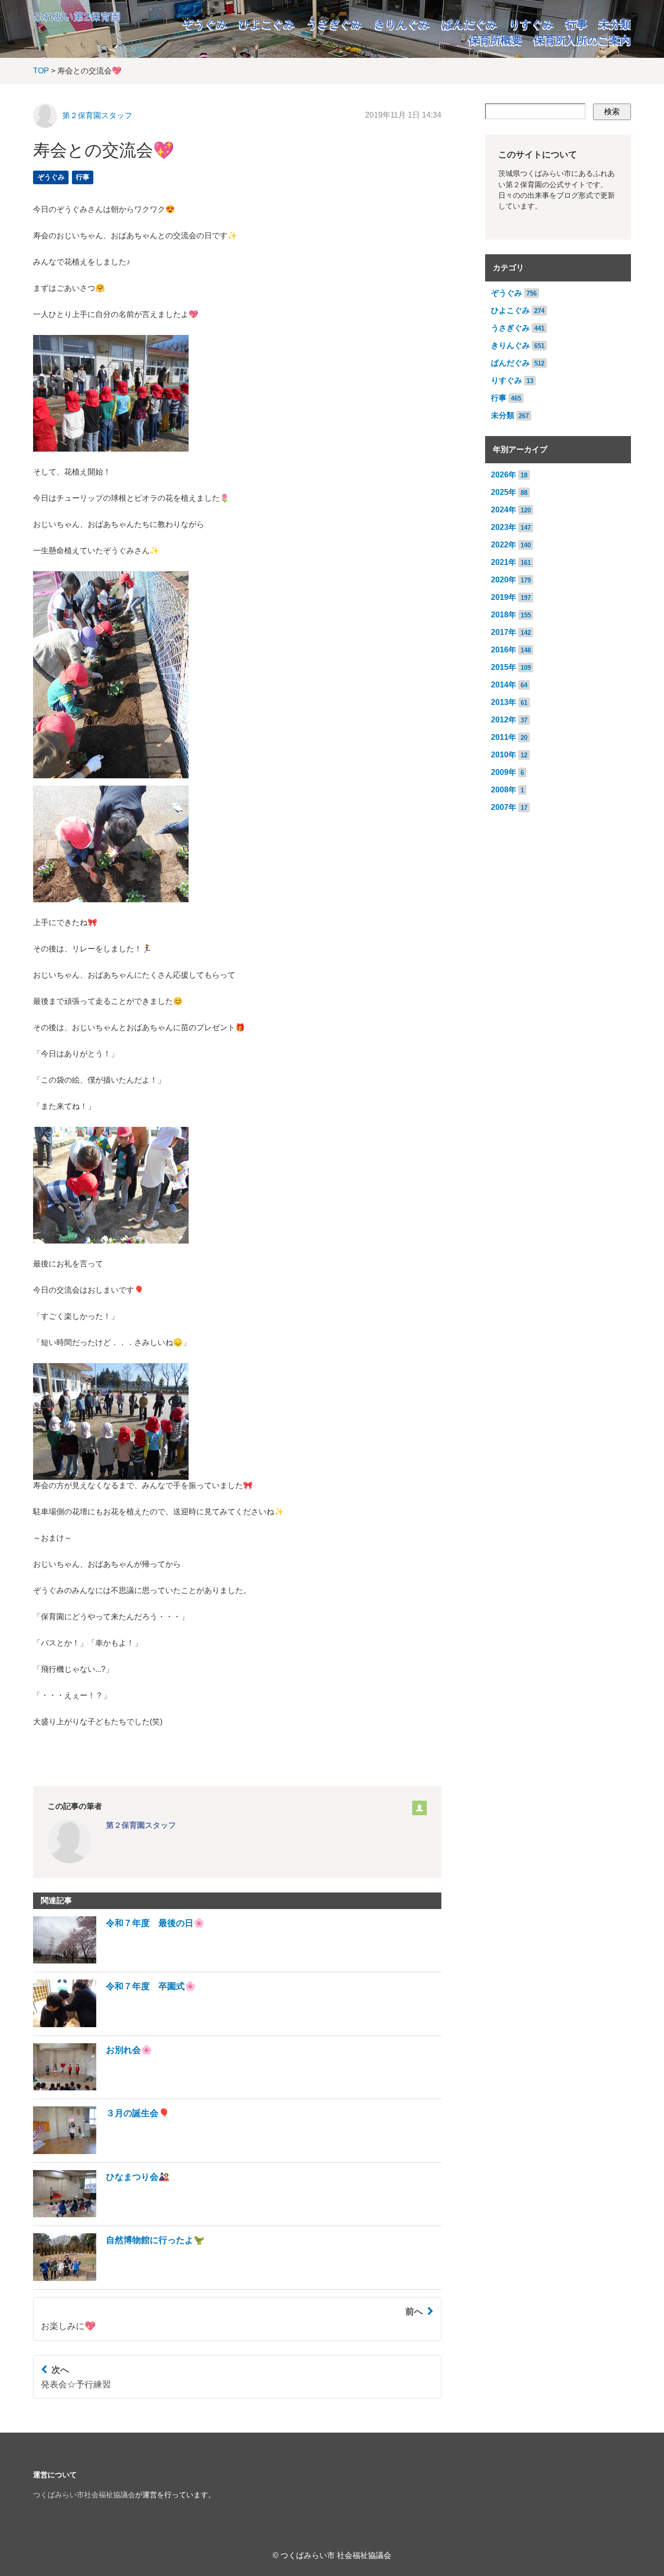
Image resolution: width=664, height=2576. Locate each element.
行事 (577, 24)
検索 (612, 112)
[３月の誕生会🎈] (101, 2151)
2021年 (504, 562)
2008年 (504, 790)
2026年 (504, 475)
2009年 (504, 772)
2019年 (504, 597)
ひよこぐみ (267, 24)
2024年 (504, 510)
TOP (41, 71)
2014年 (504, 685)
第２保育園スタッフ (97, 115)
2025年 (504, 492)
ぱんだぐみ (470, 24)
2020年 (504, 580)
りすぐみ (532, 24)
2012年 (504, 720)
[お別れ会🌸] (93, 2088)
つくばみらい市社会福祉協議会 (84, 2495)
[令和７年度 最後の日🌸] (119, 1961)
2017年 (504, 632)
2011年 (504, 737)
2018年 (504, 615)
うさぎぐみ (335, 24)
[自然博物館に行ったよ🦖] (119, 2278)
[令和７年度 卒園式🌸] (114, 2024)
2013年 (504, 702)
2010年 (504, 755)
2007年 (504, 807)
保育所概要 (495, 40)
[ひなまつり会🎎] (101, 2215)
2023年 (504, 527)
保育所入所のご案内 (582, 40)
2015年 (504, 667)
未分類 (615, 24)
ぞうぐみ (205, 24)
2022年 (504, 545)
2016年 (504, 650)
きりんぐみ (402, 24)
